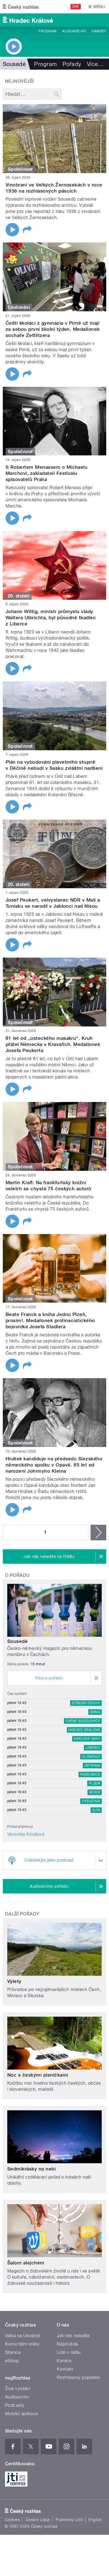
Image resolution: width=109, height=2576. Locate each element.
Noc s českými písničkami (38, 2075)
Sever (95, 1792)
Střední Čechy (86, 1703)
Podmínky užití (69, 2520)
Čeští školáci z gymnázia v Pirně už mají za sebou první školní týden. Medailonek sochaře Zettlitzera (53, 329)
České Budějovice (83, 1721)
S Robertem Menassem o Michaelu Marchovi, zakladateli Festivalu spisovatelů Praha (47, 473)
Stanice (13, 2352)
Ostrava (92, 1766)
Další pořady (22, 1914)
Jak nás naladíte (73, 2336)
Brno (95, 1712)
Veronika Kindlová (26, 1834)
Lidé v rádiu (69, 2352)
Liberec (93, 1748)
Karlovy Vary (87, 1739)
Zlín (96, 1810)
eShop (12, 2361)
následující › (98, 1533)
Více (95, 64)
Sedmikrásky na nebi (31, 2169)
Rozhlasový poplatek (78, 2377)
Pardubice (90, 1774)
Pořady (72, 64)
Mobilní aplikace (22, 2414)
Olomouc (91, 1757)
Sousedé (17, 1641)
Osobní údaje (38, 2520)
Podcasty (15, 2405)
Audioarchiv (74, 31)
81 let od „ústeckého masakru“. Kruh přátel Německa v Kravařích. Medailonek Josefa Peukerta (53, 1044)
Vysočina (91, 1801)
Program (47, 31)
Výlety (14, 1981)
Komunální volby (22, 2344)
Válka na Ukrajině (22, 2336)
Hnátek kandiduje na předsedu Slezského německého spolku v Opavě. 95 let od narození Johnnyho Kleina (54, 1465)
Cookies (12, 2520)
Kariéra (64, 2361)
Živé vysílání (18, 2389)
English (95, 2520)
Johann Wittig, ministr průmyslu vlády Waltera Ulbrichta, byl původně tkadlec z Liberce (51, 618)
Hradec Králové (84, 1730)
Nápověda (67, 2344)
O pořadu (17, 1575)
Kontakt (65, 2369)
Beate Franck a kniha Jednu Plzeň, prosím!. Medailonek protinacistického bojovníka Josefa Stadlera (50, 1320)
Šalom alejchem (26, 2263)
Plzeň (94, 1783)
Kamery (99, 31)
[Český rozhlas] (21, 7)
